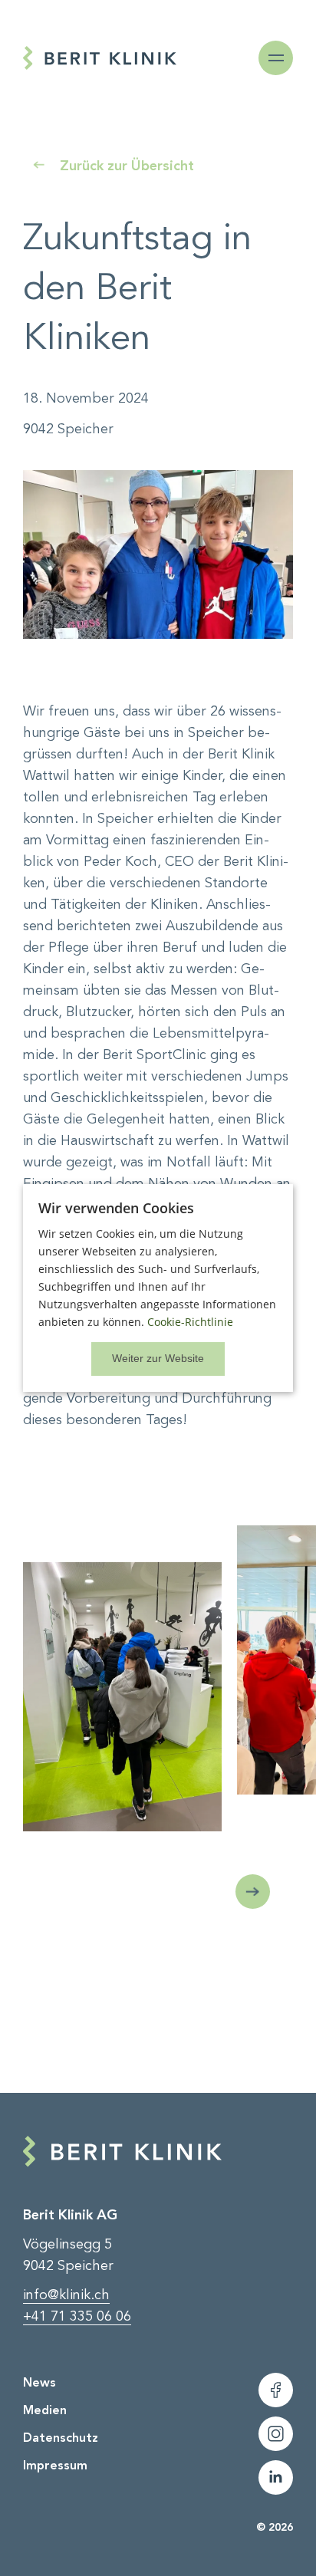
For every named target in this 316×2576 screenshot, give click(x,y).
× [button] (158, 1359)
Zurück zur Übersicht (127, 166)
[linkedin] (276, 2477)
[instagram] (276, 2434)
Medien (45, 2410)
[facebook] (276, 2390)
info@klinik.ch (66, 2295)
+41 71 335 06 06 (77, 2316)
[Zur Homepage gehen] (100, 58)
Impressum (55, 2465)
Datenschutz (61, 2438)
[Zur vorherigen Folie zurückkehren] (253, 1892)
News (39, 2382)
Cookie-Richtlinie (190, 1322)
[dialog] (158, 1288)
